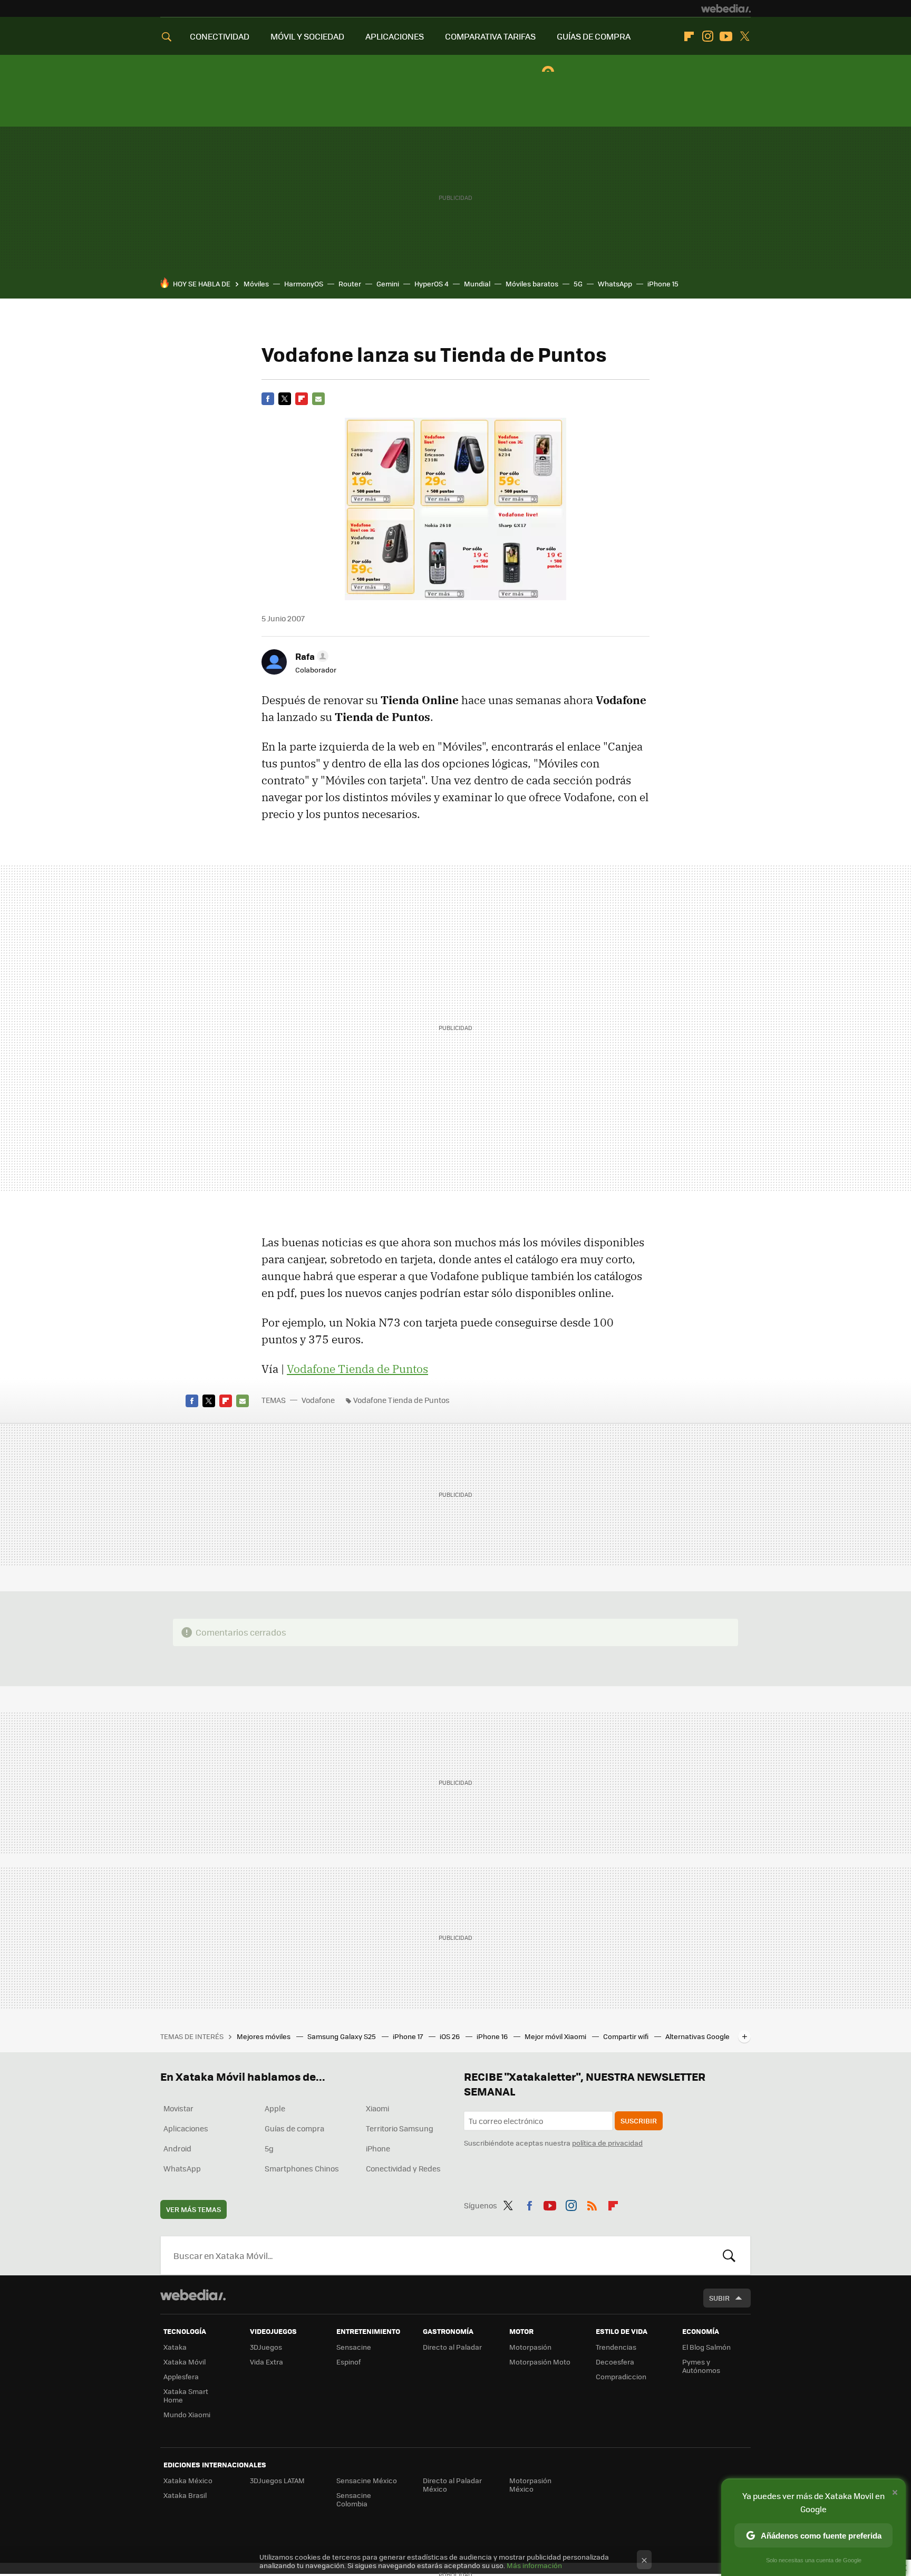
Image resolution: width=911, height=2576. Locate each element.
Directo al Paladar (452, 2347)
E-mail (318, 399)
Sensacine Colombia (354, 2499)
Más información (534, 2565)
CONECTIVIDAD (220, 36)
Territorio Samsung (400, 2128)
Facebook (268, 399)
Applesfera (181, 2376)
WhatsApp (615, 283)
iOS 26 (450, 2036)
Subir (719, 2298)
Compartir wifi (627, 2036)
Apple (275, 2108)
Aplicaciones (186, 2128)
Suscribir (639, 2121)
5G (578, 283)
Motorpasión (530, 2347)
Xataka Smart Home (186, 2395)
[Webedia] (726, 8)
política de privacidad (607, 2143)
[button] (310, 656)
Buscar (729, 2255)
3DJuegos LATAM (277, 2480)
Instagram (708, 36)
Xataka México (188, 2480)
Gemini (388, 283)
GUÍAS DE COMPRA (594, 36)
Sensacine (354, 2347)
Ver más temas (193, 2209)
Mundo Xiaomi (187, 2414)
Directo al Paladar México (452, 2484)
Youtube (726, 36)
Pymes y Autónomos (701, 2366)
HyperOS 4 (432, 283)
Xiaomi (377, 2108)
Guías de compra (294, 2128)
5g (269, 2148)
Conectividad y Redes (403, 2168)
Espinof (348, 2362)
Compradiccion (621, 2376)
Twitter (744, 36)
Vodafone (318, 1400)
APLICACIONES (395, 36)
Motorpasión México (530, 2484)
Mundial (477, 283)
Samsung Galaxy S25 (342, 2036)
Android (177, 2148)
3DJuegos (266, 2347)
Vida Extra (266, 2362)
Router (350, 283)
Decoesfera (615, 2362)
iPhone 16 (493, 2036)
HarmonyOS (304, 283)
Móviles (256, 283)
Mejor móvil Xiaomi (556, 2036)
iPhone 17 (409, 2036)
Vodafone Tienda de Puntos (357, 1369)
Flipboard (689, 36)
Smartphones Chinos (302, 2168)
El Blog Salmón (706, 2347)
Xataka (175, 2347)
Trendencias (616, 2347)
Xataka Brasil (185, 2495)
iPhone (378, 2148)
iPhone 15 (663, 283)
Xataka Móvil (185, 2362)
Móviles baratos (532, 283)
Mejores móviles (264, 2036)
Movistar (178, 2108)
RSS (592, 2204)
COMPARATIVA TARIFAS (490, 36)
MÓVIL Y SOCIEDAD (307, 36)
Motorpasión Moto (540, 2362)
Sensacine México (367, 2480)
